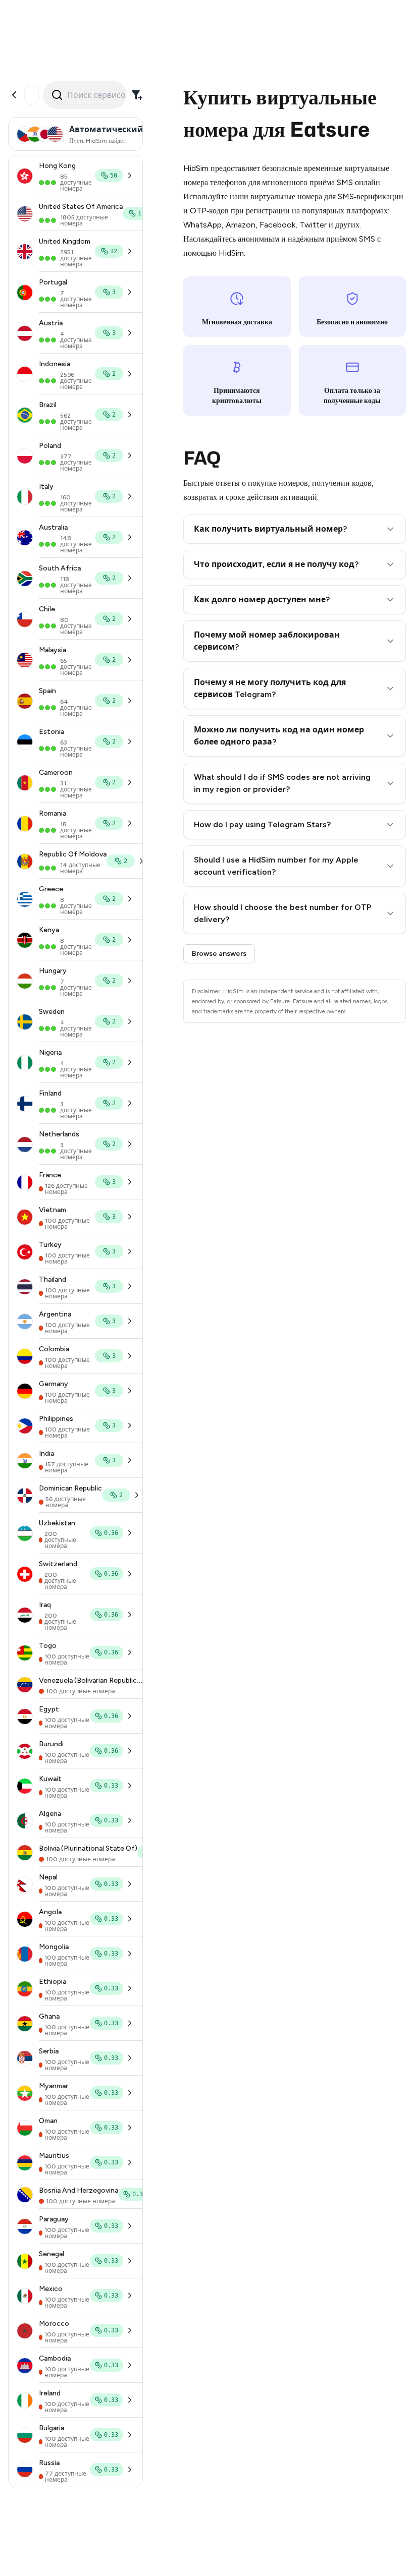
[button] (295, 529)
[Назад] (14, 95)
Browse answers (219, 954)
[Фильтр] (137, 95)
